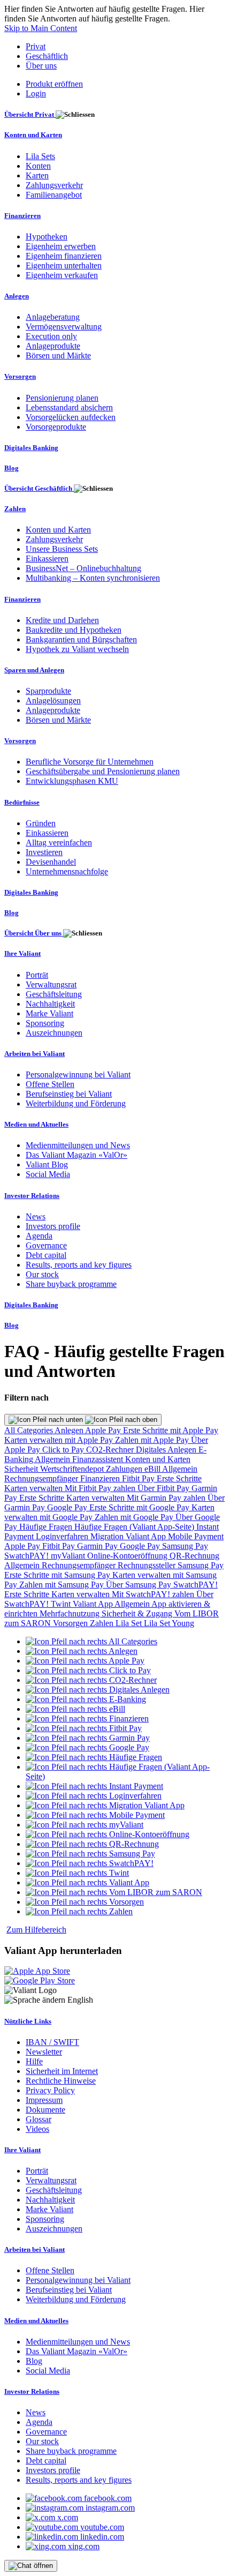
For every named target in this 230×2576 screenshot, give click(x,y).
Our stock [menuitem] (42, 1274)
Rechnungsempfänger (42, 1478)
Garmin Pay (98, 1546)
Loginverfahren (63, 1536)
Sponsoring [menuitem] (45, 1023)
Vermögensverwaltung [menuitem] (64, 327)
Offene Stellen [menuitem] (50, 1084)
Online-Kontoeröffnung (128, 1556)
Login (36, 93)
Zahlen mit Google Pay (135, 1517)
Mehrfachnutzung (71, 1613)
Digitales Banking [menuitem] (31, 448)
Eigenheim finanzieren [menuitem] (64, 256)
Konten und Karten (158, 1459)
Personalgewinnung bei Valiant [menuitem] (78, 1074)
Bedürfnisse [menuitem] (22, 802)
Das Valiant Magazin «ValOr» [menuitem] (76, 1155)
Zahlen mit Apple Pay (153, 1440)
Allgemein (53, 1459)
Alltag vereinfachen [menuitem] (59, 843)
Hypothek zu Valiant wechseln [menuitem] (77, 649)
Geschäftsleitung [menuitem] (54, 994)
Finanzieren (101, 1478)
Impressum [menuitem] (44, 2100)
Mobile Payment (196, 1536)
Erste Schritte (179, 1478)
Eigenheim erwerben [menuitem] (61, 246)
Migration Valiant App (129, 1536)
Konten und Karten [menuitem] (33, 135)
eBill (153, 1469)
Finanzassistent (99, 1459)
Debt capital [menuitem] (46, 1255)
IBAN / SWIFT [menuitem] (52, 2042)
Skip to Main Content (41, 28)
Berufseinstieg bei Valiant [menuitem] (69, 1094)
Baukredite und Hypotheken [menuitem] (74, 630)
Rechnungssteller (148, 1565)
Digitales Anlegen (167, 1450)
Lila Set (130, 1623)
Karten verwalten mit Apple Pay (60, 1440)
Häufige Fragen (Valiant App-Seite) (135, 1527)
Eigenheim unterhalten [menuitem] (64, 265)
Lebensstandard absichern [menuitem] (69, 407)
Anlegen (70, 1430)
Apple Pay (104, 1430)
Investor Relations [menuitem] (32, 1196)
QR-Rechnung (194, 1556)
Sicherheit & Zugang (138, 1613)
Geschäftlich (47, 56)
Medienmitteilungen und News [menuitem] (78, 1145)
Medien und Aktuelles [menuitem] (36, 1124)
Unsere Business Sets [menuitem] (62, 549)
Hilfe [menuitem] (34, 2061)
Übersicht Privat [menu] (30, 114)
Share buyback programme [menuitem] (71, 1284)
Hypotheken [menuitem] (47, 237)
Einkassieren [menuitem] (47, 559)
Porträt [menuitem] (37, 975)
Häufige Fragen (47, 1527)
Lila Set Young (169, 1623)
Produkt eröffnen (54, 84)
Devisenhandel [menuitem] (51, 862)
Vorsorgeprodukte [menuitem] (56, 427)
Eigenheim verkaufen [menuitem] (62, 275)
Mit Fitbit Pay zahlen (101, 1488)
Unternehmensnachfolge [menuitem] (67, 871)
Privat (36, 46)
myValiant (69, 1556)
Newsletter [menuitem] (44, 2052)
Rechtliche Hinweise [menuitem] (61, 2081)
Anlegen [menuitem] (17, 296)
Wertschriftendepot (73, 1469)
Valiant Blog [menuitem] (47, 1165)
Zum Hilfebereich (36, 1930)
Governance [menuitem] (46, 1245)
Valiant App (94, 1604)
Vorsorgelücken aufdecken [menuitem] (71, 417)
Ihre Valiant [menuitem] (22, 953)
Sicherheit (22, 1469)
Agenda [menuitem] (39, 1236)
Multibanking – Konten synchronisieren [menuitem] (93, 578)
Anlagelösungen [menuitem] (53, 701)
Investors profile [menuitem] (53, 1226)
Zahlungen (125, 1469)
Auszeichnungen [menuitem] (54, 1033)
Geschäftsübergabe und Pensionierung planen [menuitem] (103, 771)
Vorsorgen (71, 1623)
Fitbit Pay (139, 1478)
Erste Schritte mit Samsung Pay (58, 1575)
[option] (91, 1641)
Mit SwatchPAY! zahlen (154, 1594)
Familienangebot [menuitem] (54, 195)
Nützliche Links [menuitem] (28, 2021)
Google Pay (68, 1507)
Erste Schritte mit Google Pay (140, 1507)
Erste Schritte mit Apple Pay (171, 1430)
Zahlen (103, 1623)
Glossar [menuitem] (39, 2119)
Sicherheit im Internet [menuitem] (62, 2071)
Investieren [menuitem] (44, 852)
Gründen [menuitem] (41, 823)
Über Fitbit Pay (164, 1488)
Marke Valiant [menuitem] (49, 1013)
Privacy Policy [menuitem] (50, 2090)
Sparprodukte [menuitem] (48, 691)
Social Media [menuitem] (48, 1174)
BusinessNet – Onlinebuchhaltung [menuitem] (83, 568)
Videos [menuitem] (37, 2129)
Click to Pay (64, 1450)
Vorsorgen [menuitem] (20, 376)
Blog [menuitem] (11, 468)
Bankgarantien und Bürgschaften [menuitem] (81, 639)
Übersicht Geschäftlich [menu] (39, 488)
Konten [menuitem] (38, 166)
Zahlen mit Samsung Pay (63, 1585)
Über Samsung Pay (140, 1585)
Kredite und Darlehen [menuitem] (62, 620)
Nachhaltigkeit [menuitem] (50, 1004)
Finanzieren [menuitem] (22, 216)
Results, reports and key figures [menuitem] (79, 1265)
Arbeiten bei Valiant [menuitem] (34, 1054)
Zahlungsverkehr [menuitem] (54, 185)
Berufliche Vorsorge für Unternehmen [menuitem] (90, 762)
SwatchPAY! (28, 1556)
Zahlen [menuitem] (15, 509)
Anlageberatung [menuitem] (53, 317)
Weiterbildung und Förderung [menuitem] (76, 1103)
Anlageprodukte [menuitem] (53, 346)
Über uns (41, 66)
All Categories (29, 1430)
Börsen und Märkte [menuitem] (58, 355)
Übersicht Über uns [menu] (34, 933)
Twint (62, 1604)
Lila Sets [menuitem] (40, 156)
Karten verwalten (34, 1488)
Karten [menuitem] (37, 175)
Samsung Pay (185, 1546)
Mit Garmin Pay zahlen (167, 1498)
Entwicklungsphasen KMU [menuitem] (72, 781)
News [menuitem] (36, 1216)
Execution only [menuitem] (51, 336)
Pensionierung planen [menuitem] (62, 398)
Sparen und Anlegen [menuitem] (34, 670)
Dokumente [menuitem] (45, 2110)
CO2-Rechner (111, 1450)
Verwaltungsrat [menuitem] (51, 984)
